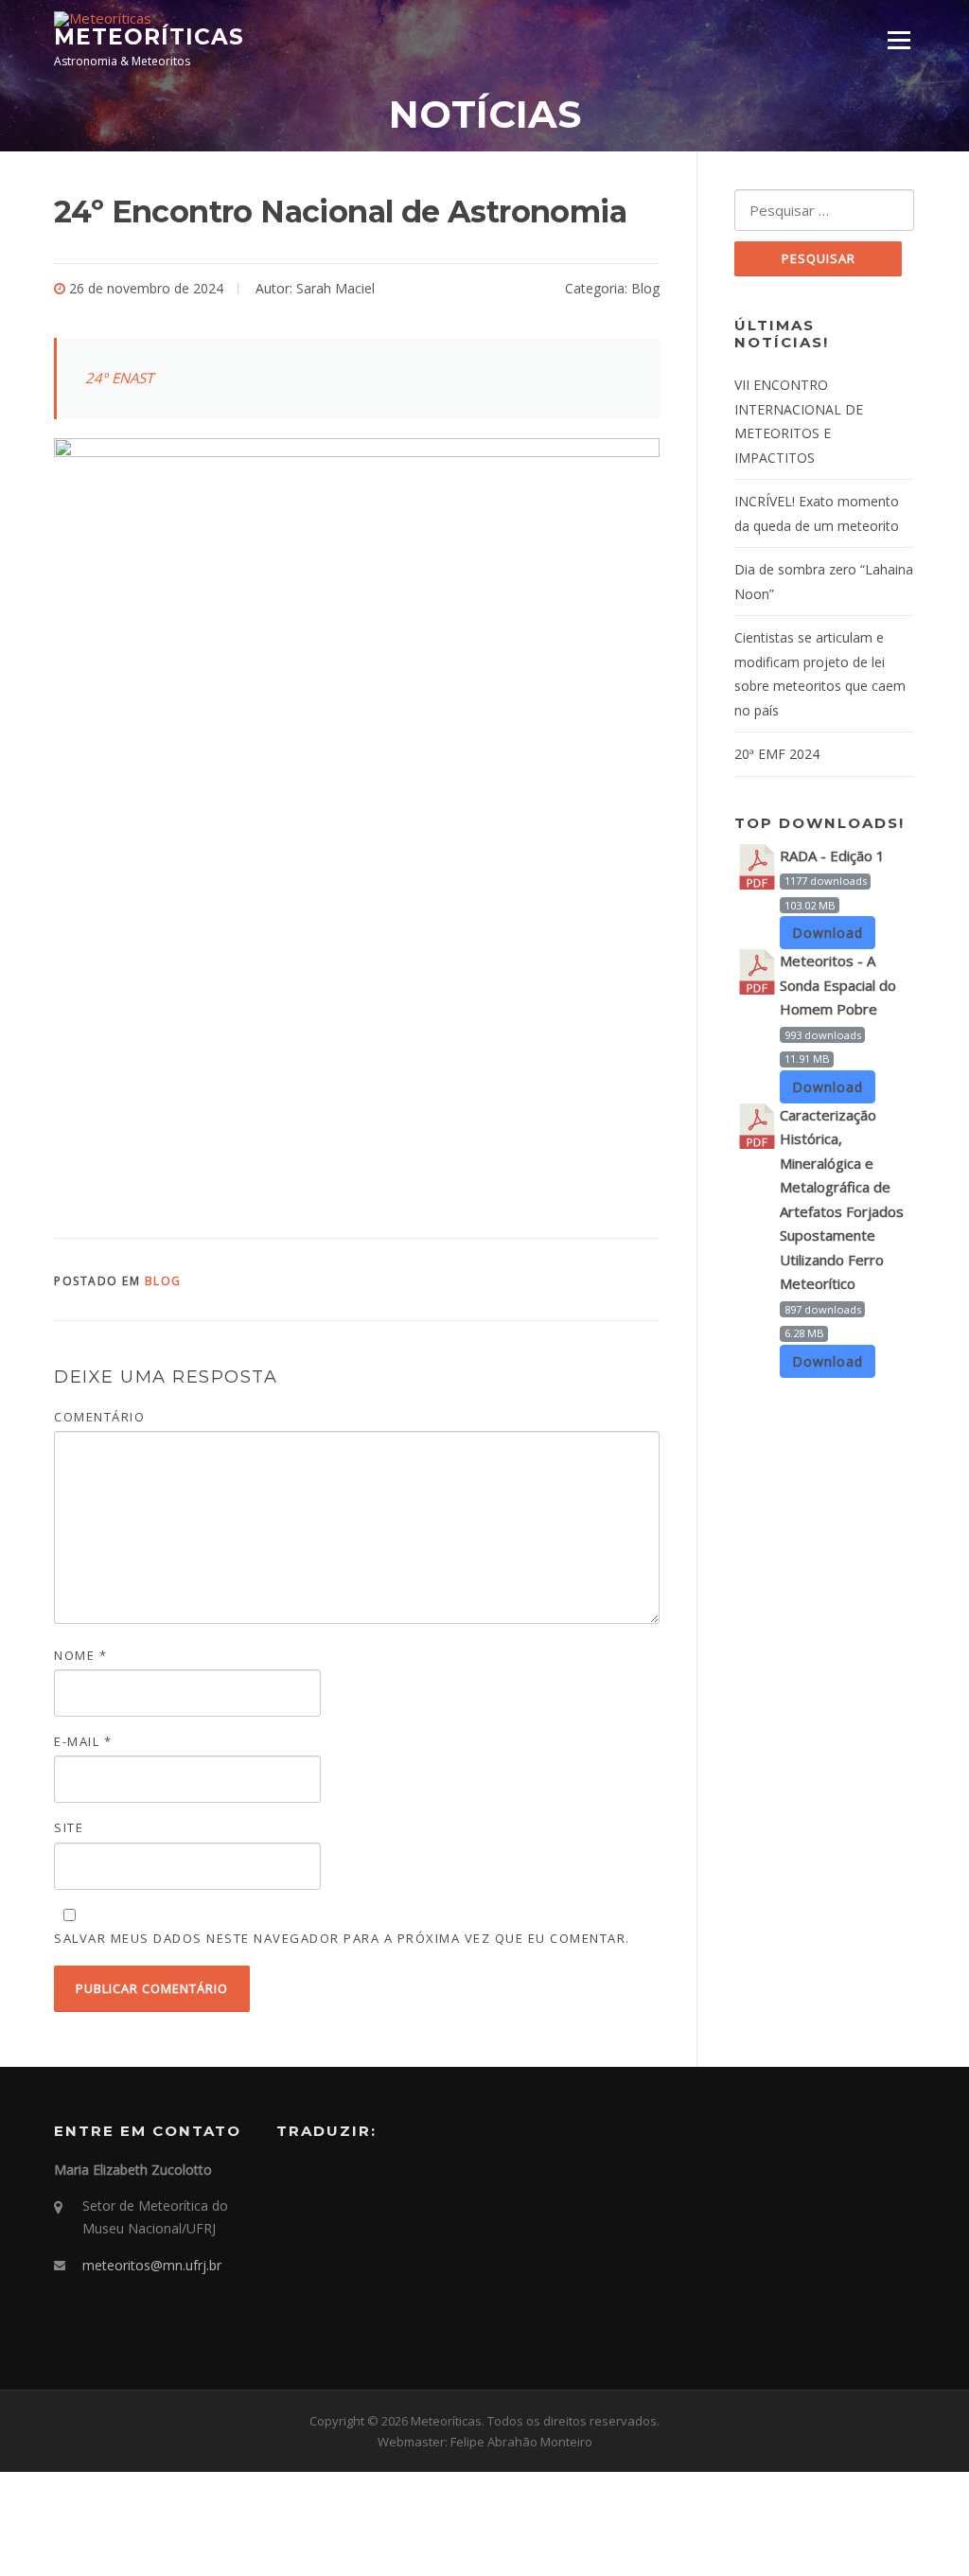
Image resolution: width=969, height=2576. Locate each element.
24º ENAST (119, 378)
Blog (645, 288)
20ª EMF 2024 (777, 754)
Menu (899, 40)
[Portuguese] (288, 2176)
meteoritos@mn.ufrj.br (152, 2265)
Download (828, 933)
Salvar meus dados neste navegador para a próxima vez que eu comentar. (342, 1938)
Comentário (99, 1417)
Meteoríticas (149, 37)
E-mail (83, 1741)
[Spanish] (337, 2176)
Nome (80, 1655)
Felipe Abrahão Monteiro (521, 2442)
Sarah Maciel (335, 288)
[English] (312, 2176)
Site (69, 1827)
